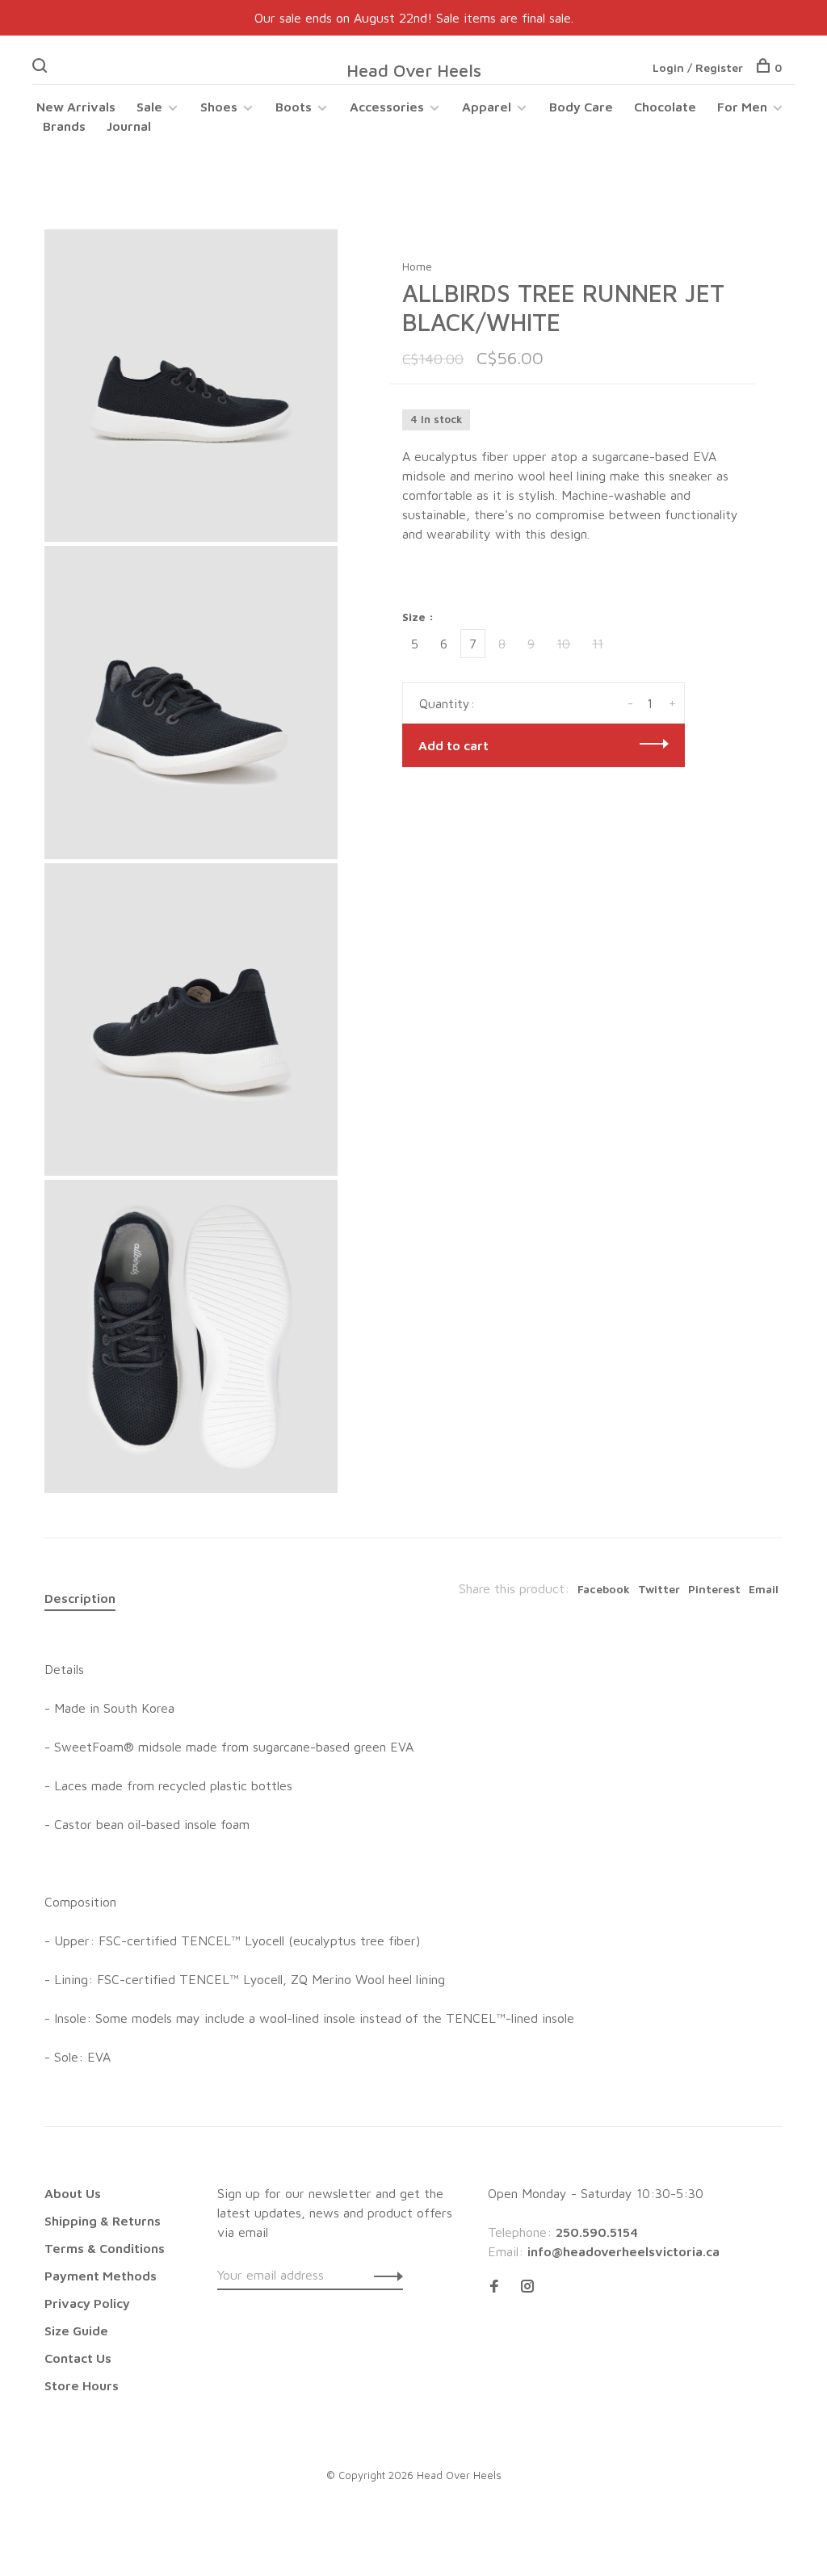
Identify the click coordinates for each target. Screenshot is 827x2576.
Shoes (219, 107)
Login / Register (698, 67)
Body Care (581, 107)
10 (563, 644)
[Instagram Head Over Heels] (527, 2287)
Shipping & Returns (103, 2221)
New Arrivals (76, 107)
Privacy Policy (87, 2303)
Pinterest (714, 1589)
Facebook (604, 1589)
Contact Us (78, 2358)
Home (417, 266)
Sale (149, 107)
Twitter (659, 1589)
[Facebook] (494, 2287)
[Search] (42, 67)
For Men (742, 107)
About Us (73, 2193)
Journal (129, 126)
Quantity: (447, 703)
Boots (294, 107)
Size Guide (76, 2331)
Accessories (387, 107)
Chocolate (665, 107)
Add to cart (453, 745)
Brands (64, 126)
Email (764, 1589)
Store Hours (82, 2385)
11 (598, 644)
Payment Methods (101, 2276)
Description (80, 1598)
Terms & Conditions (105, 2248)
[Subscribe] (384, 2275)
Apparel (487, 107)
